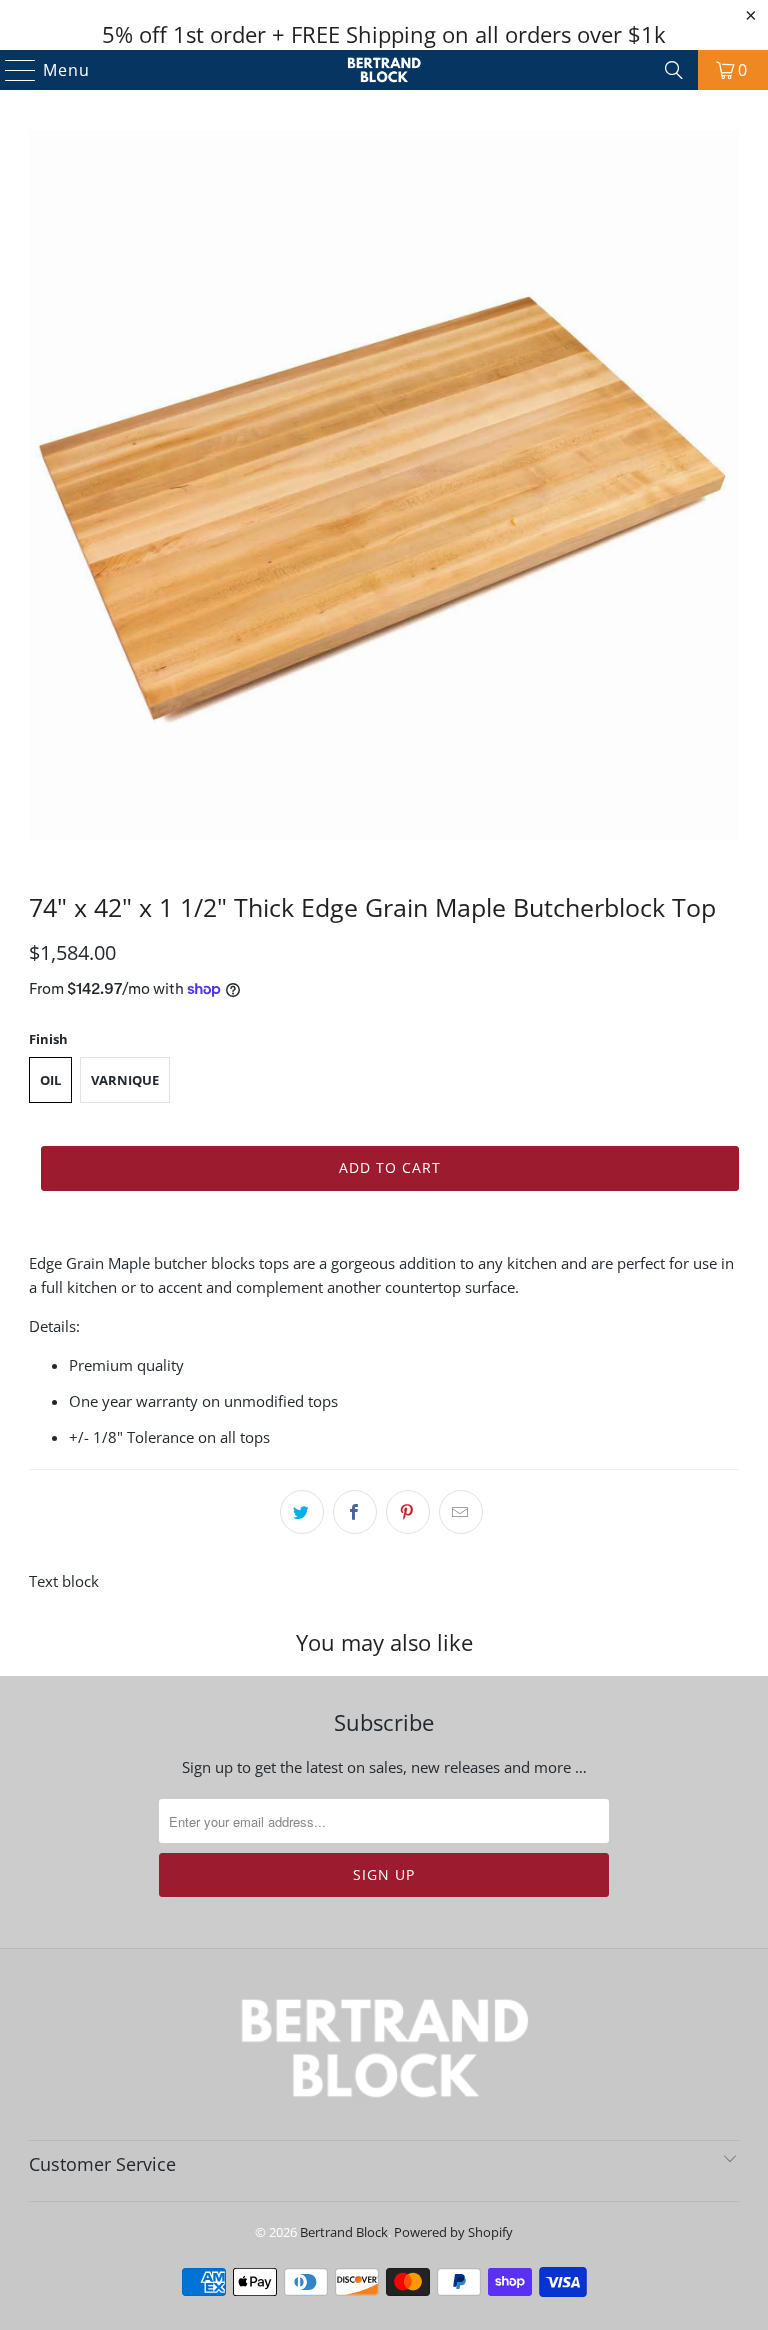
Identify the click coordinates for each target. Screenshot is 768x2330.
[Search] (674, 70)
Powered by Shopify (453, 2232)
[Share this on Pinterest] (408, 1512)
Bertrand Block (344, 2232)
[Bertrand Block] (384, 70)
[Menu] (11, 70)
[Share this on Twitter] (302, 1512)
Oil (50, 1080)
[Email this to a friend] (461, 1512)
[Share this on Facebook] (355, 1512)
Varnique (125, 1080)
